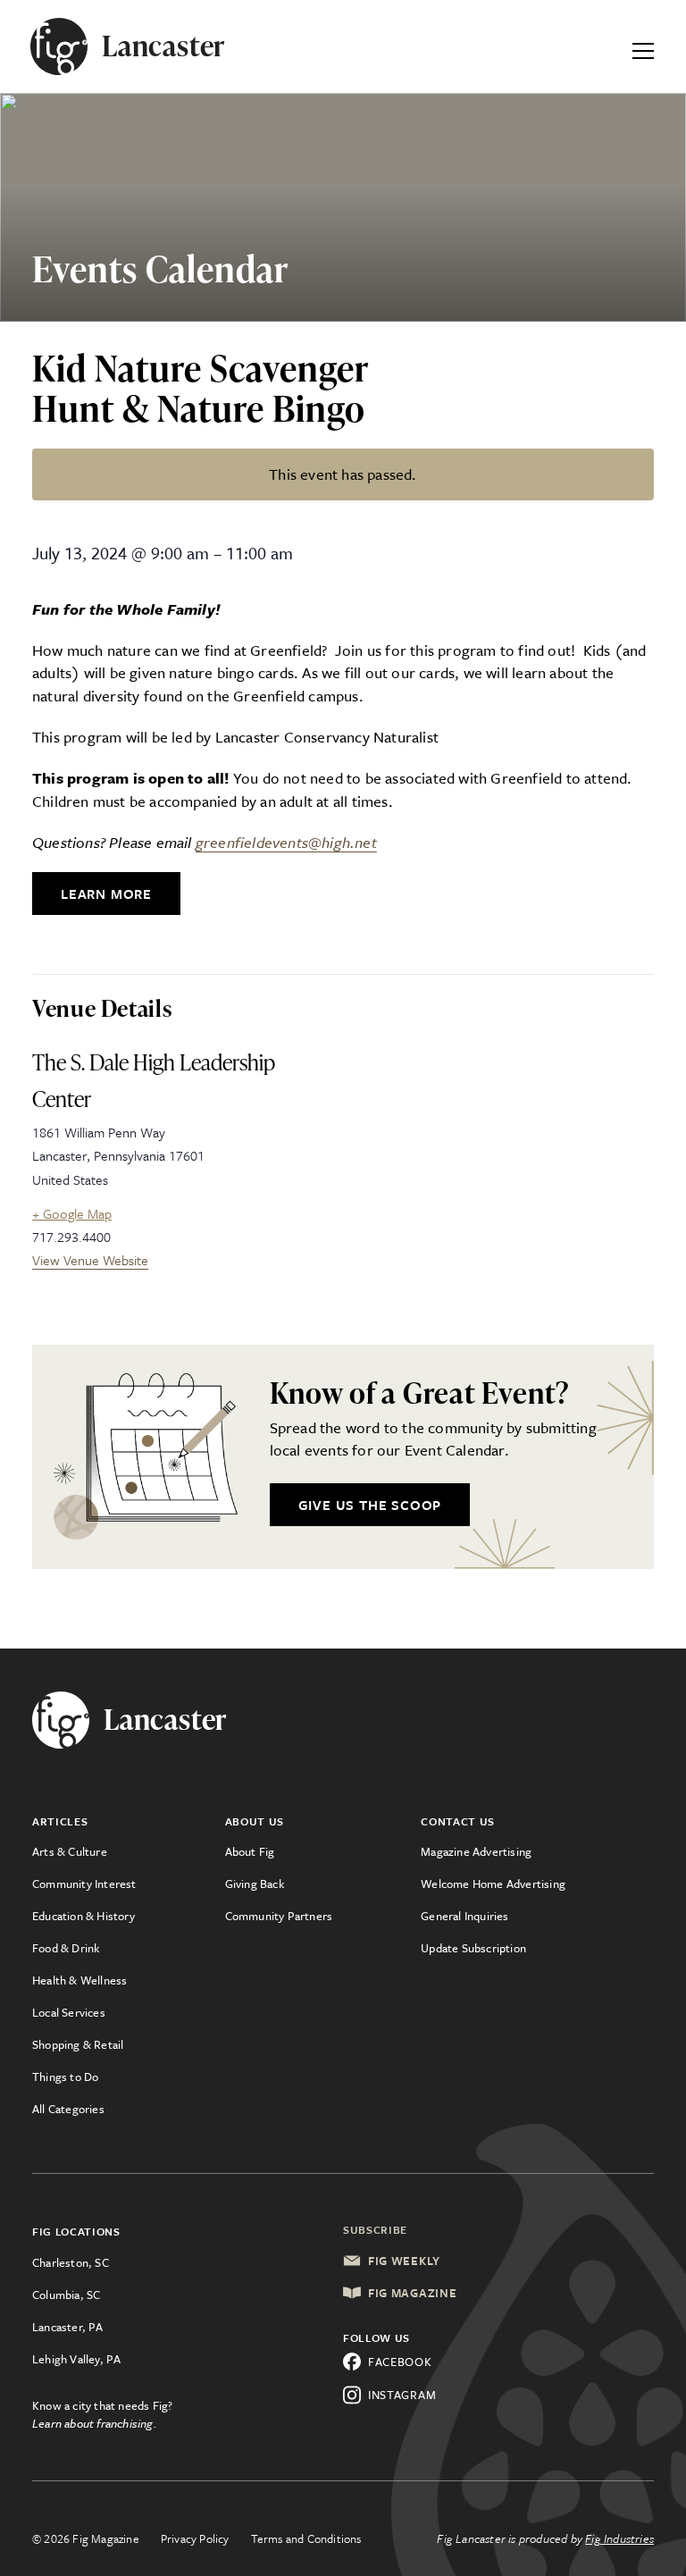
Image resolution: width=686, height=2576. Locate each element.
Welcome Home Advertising (493, 1884)
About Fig (250, 1851)
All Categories (68, 2109)
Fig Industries (619, 2538)
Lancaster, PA (68, 2327)
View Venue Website (90, 1260)
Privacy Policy (195, 2538)
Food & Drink (66, 1948)
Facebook (400, 2362)
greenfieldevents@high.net (286, 842)
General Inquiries (464, 1916)
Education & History (84, 1916)
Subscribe (375, 2229)
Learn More (106, 894)
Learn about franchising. (95, 2423)
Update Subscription (473, 1948)
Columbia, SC (66, 2295)
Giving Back (255, 1884)
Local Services (69, 2012)
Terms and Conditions (306, 2538)
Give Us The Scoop (370, 1505)
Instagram (402, 2395)
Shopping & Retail (78, 2044)
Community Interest (84, 1884)
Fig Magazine (412, 2293)
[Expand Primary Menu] (643, 46)
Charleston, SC (71, 2262)
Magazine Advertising (476, 1851)
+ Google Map (72, 1213)
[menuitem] (129, 1851)
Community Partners (279, 1916)
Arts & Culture (70, 1851)
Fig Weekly (404, 2261)
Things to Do (65, 2077)
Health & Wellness (79, 1980)
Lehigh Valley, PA (76, 2359)
